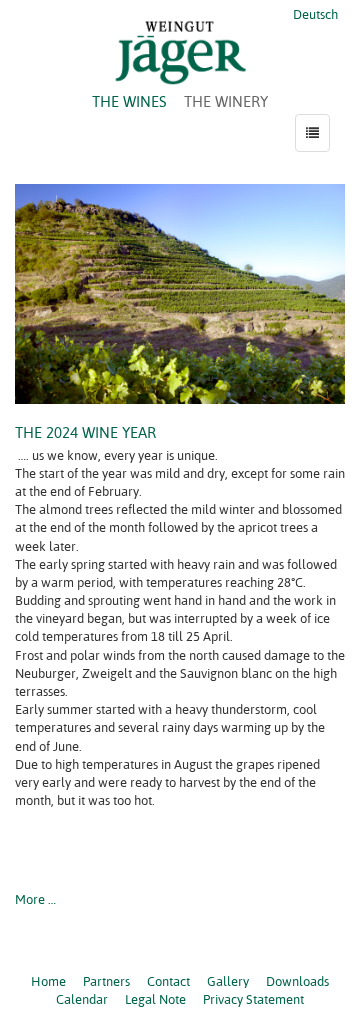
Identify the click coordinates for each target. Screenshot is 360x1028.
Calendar (82, 999)
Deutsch (314, 14)
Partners (106, 981)
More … (35, 899)
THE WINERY (226, 101)
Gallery (228, 981)
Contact (168, 981)
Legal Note (155, 999)
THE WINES (129, 101)
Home (48, 981)
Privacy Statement (253, 999)
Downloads (297, 981)
